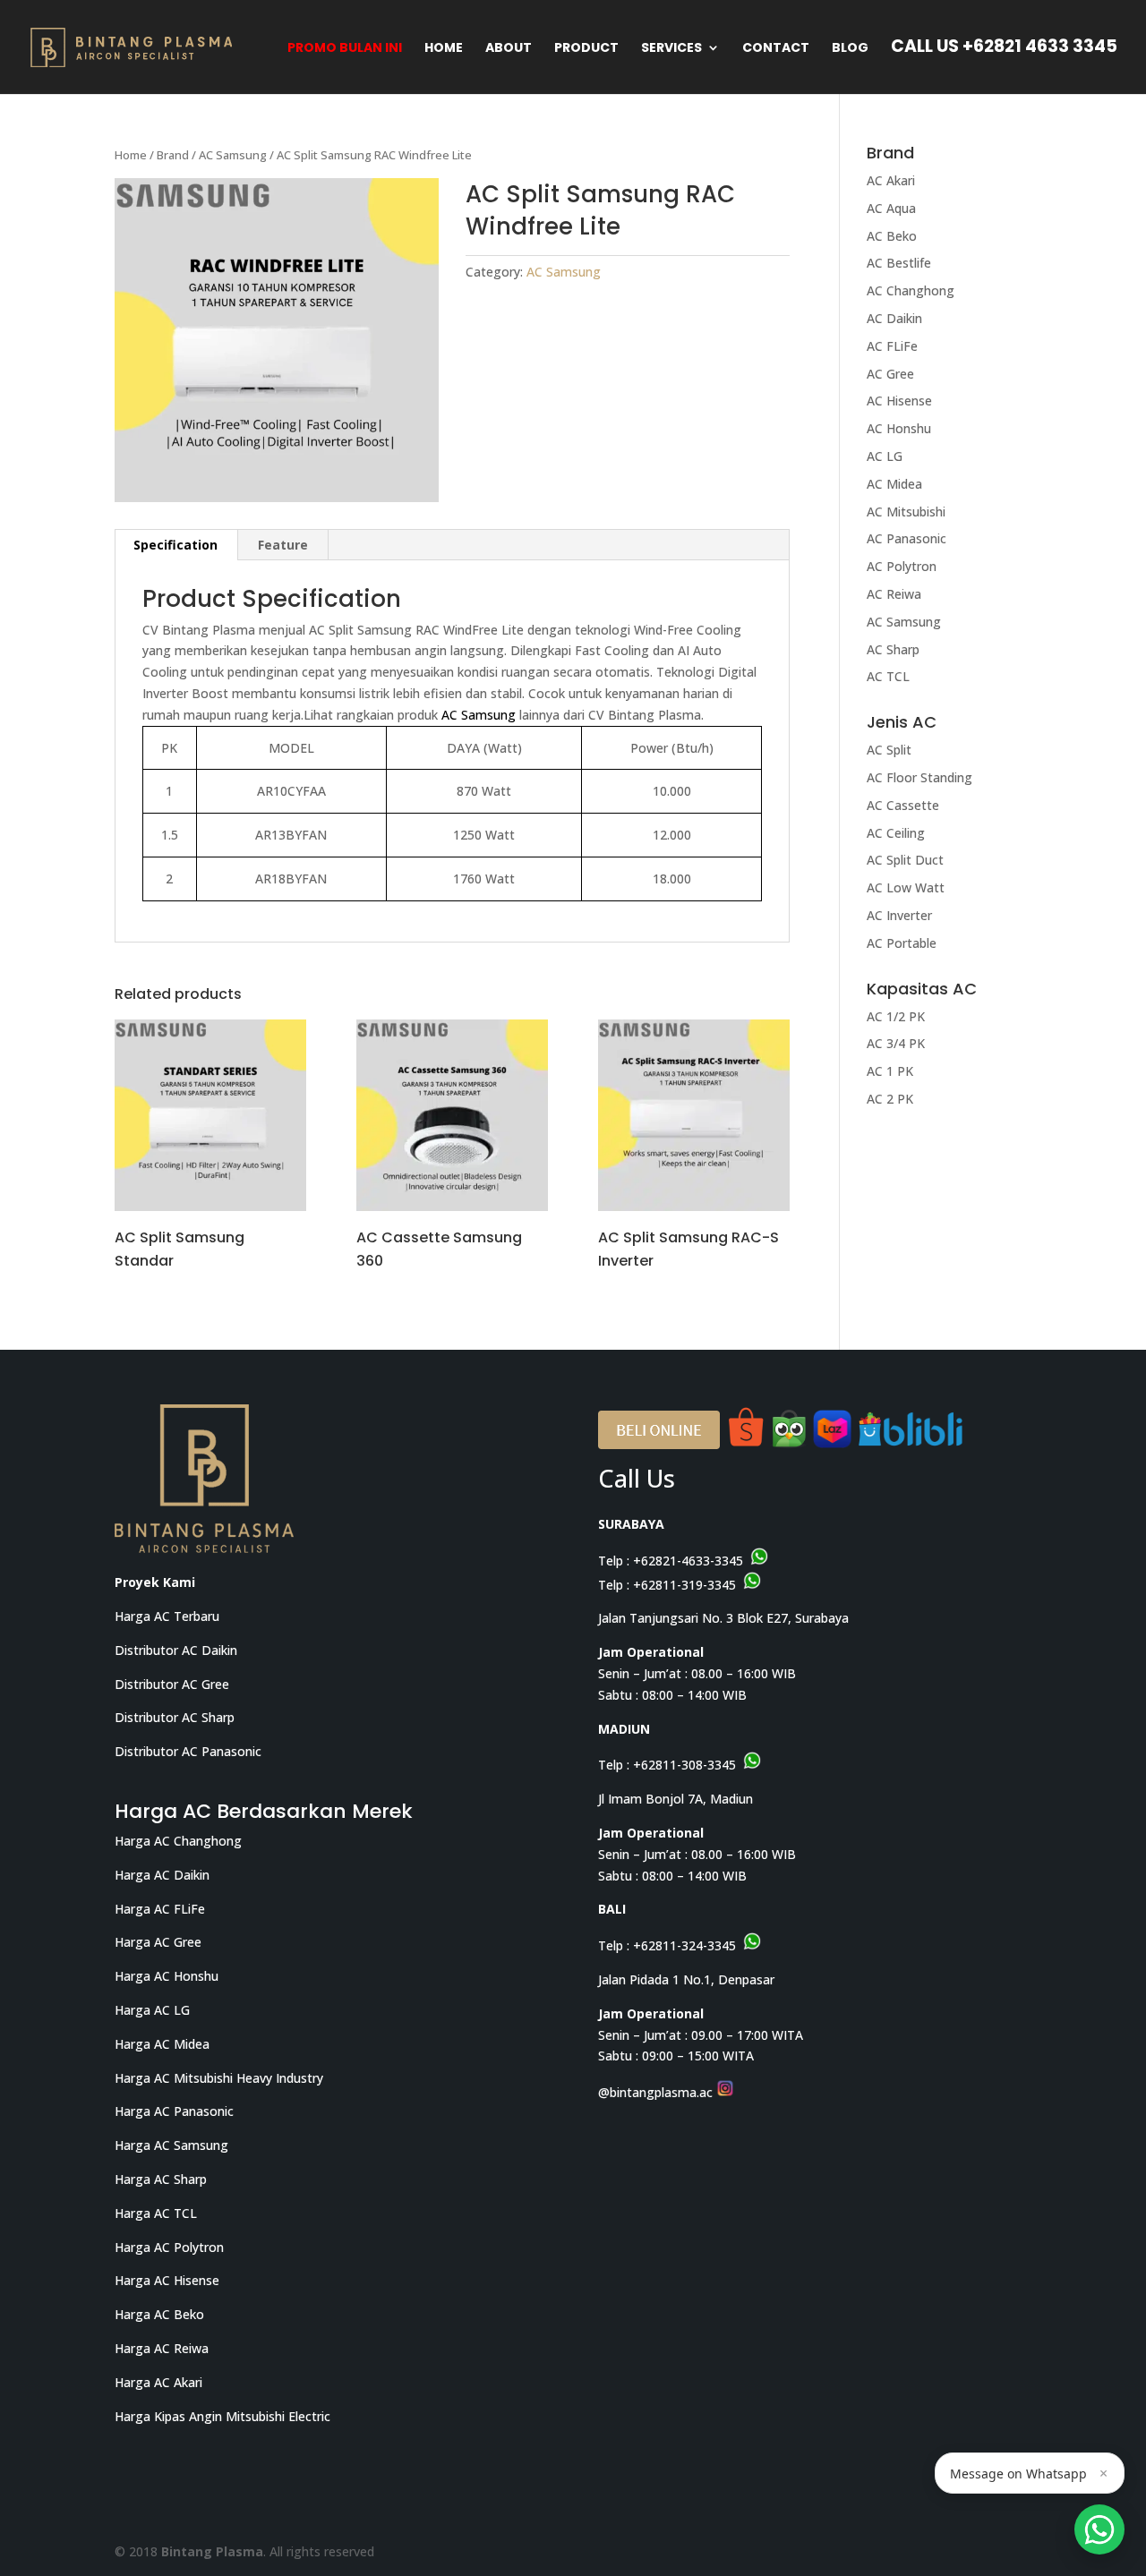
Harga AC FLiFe (160, 1909)
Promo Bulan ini (345, 49)
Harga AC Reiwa (162, 2348)
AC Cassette (903, 805)
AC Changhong (911, 290)
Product (586, 49)
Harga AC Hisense (167, 2280)
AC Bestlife (899, 263)
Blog (850, 49)
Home (444, 49)
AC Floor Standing (919, 777)
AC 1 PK (890, 1071)
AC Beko (892, 236)
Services (671, 49)
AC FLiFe (892, 346)
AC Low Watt (906, 887)
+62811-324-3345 (684, 1945)
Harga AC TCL (156, 2213)
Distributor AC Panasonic (188, 1751)
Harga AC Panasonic (174, 2111)
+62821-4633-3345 (688, 1561)
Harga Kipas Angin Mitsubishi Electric (222, 2416)
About (509, 49)
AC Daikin (894, 318)
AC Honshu (899, 428)
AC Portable (902, 943)
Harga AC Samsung (171, 2145)
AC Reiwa (894, 594)
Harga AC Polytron (169, 2247)
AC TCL (888, 676)
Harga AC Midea (162, 2044)
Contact (776, 49)
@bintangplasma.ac (657, 2092)
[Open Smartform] (1099, 2529)
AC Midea (894, 484)
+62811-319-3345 (684, 1585)
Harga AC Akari (158, 2382)
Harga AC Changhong (178, 1841)
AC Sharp (893, 649)
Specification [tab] (175, 545)
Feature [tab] (283, 545)
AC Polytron (902, 566)
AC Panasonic (907, 538)
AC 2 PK (890, 1099)
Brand (173, 155)
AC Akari (891, 180)
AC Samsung (233, 155)
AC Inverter (899, 915)
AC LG (885, 456)
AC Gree (890, 374)
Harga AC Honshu (167, 1976)
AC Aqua (891, 208)
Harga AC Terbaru (167, 1616)
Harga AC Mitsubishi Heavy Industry (219, 2078)
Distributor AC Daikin (176, 1650)
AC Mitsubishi (906, 512)
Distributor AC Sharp (175, 1717)
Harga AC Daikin (162, 1875)
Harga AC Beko (159, 2314)
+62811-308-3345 (684, 1765)
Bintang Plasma (212, 2551)
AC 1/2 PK (896, 1016)
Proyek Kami (155, 1582)
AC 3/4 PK (896, 1043)
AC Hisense (899, 401)
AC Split (889, 750)
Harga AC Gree (158, 1942)
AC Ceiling (896, 833)
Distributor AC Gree (172, 1684)
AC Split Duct (905, 860)
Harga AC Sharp (161, 2179)
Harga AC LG (152, 2010)
